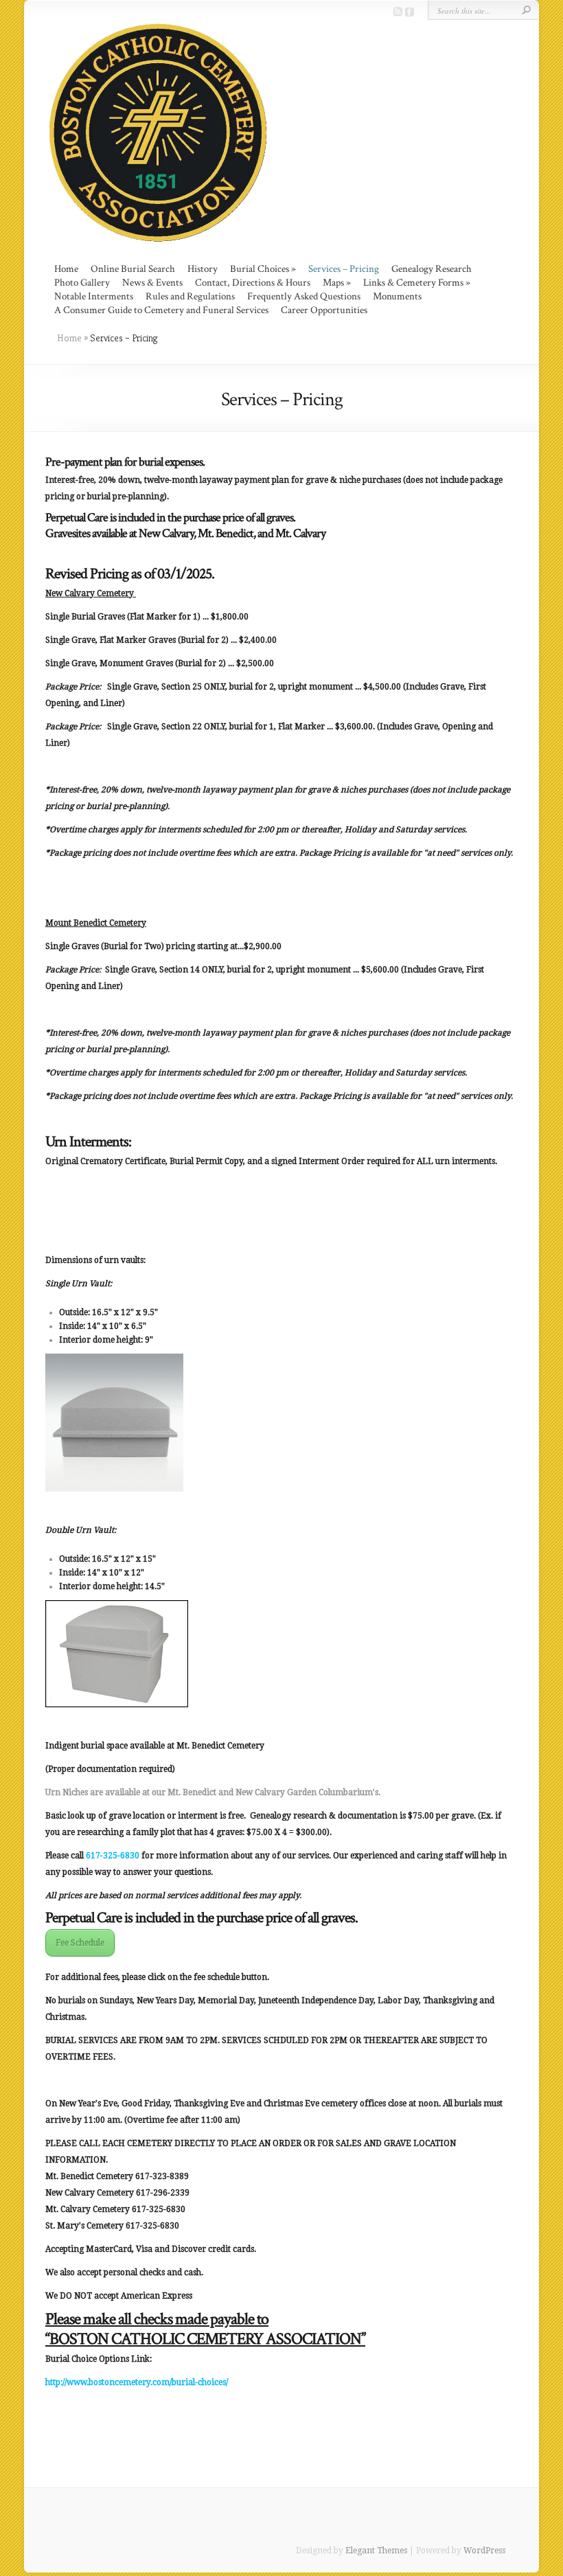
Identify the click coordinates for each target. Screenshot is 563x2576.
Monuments (397, 296)
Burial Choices (260, 269)
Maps (333, 283)
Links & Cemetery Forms (413, 283)
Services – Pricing (344, 269)
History (203, 269)
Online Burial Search (133, 269)
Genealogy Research (432, 269)
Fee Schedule (80, 1943)
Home (66, 269)
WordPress (484, 2551)
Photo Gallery (82, 283)
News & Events (152, 283)
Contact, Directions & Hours (253, 283)
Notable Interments (94, 296)
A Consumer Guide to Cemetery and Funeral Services (161, 310)
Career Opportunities (324, 310)
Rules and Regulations (190, 296)
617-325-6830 (113, 1856)
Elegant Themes (376, 2551)
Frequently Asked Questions (304, 296)
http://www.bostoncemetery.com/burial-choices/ (137, 2382)
